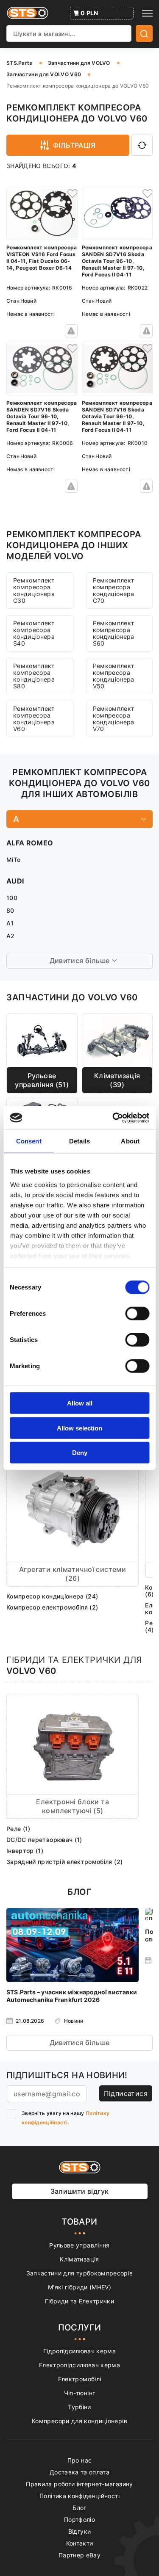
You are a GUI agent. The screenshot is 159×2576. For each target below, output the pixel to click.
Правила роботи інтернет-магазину (79, 2484)
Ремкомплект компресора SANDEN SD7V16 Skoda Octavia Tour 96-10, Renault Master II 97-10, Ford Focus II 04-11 (117, 261)
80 (10, 910)
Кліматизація (79, 2259)
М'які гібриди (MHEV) (79, 2287)
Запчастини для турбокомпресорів (80, 2273)
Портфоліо (79, 2519)
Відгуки (79, 2531)
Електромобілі (80, 2379)
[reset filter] (142, 145)
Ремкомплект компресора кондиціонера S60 (114, 633)
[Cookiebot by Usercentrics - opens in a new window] (113, 1118)
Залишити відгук (80, 2191)
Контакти (80, 2543)
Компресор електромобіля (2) (52, 1607)
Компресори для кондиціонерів (79, 2421)
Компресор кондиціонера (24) (52, 1596)
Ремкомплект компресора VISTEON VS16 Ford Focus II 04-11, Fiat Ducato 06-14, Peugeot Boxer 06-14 (42, 258)
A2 (11, 936)
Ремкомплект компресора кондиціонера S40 (34, 633)
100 (12, 898)
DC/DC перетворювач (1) (44, 1840)
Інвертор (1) (25, 1851)
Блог (79, 2508)
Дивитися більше (80, 2043)
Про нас (79, 2460)
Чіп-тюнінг (80, 2393)
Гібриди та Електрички (79, 2301)
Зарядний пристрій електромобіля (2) (64, 1862)
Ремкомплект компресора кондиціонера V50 (114, 676)
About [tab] (130, 1141)
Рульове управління (79, 2245)
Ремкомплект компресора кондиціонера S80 (34, 676)
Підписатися (126, 2093)
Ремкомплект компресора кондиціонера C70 (114, 590)
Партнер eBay (79, 2555)
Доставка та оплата (79, 2472)
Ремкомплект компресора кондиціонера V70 (114, 719)
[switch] (137, 1314)
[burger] (147, 13)
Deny (80, 1453)
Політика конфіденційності (79, 2496)
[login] (71, 193)
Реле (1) (18, 1829)
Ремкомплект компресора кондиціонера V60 (34, 719)
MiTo (13, 860)
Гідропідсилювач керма (79, 2351)
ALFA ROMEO (30, 843)
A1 (10, 923)
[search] (144, 33)
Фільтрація (74, 145)
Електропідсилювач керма (79, 2365)
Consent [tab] (29, 1141)
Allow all (80, 1403)
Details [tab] (79, 1141)
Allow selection (79, 1428)
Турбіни (79, 2407)
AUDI (15, 881)
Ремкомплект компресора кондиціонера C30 (34, 590)
